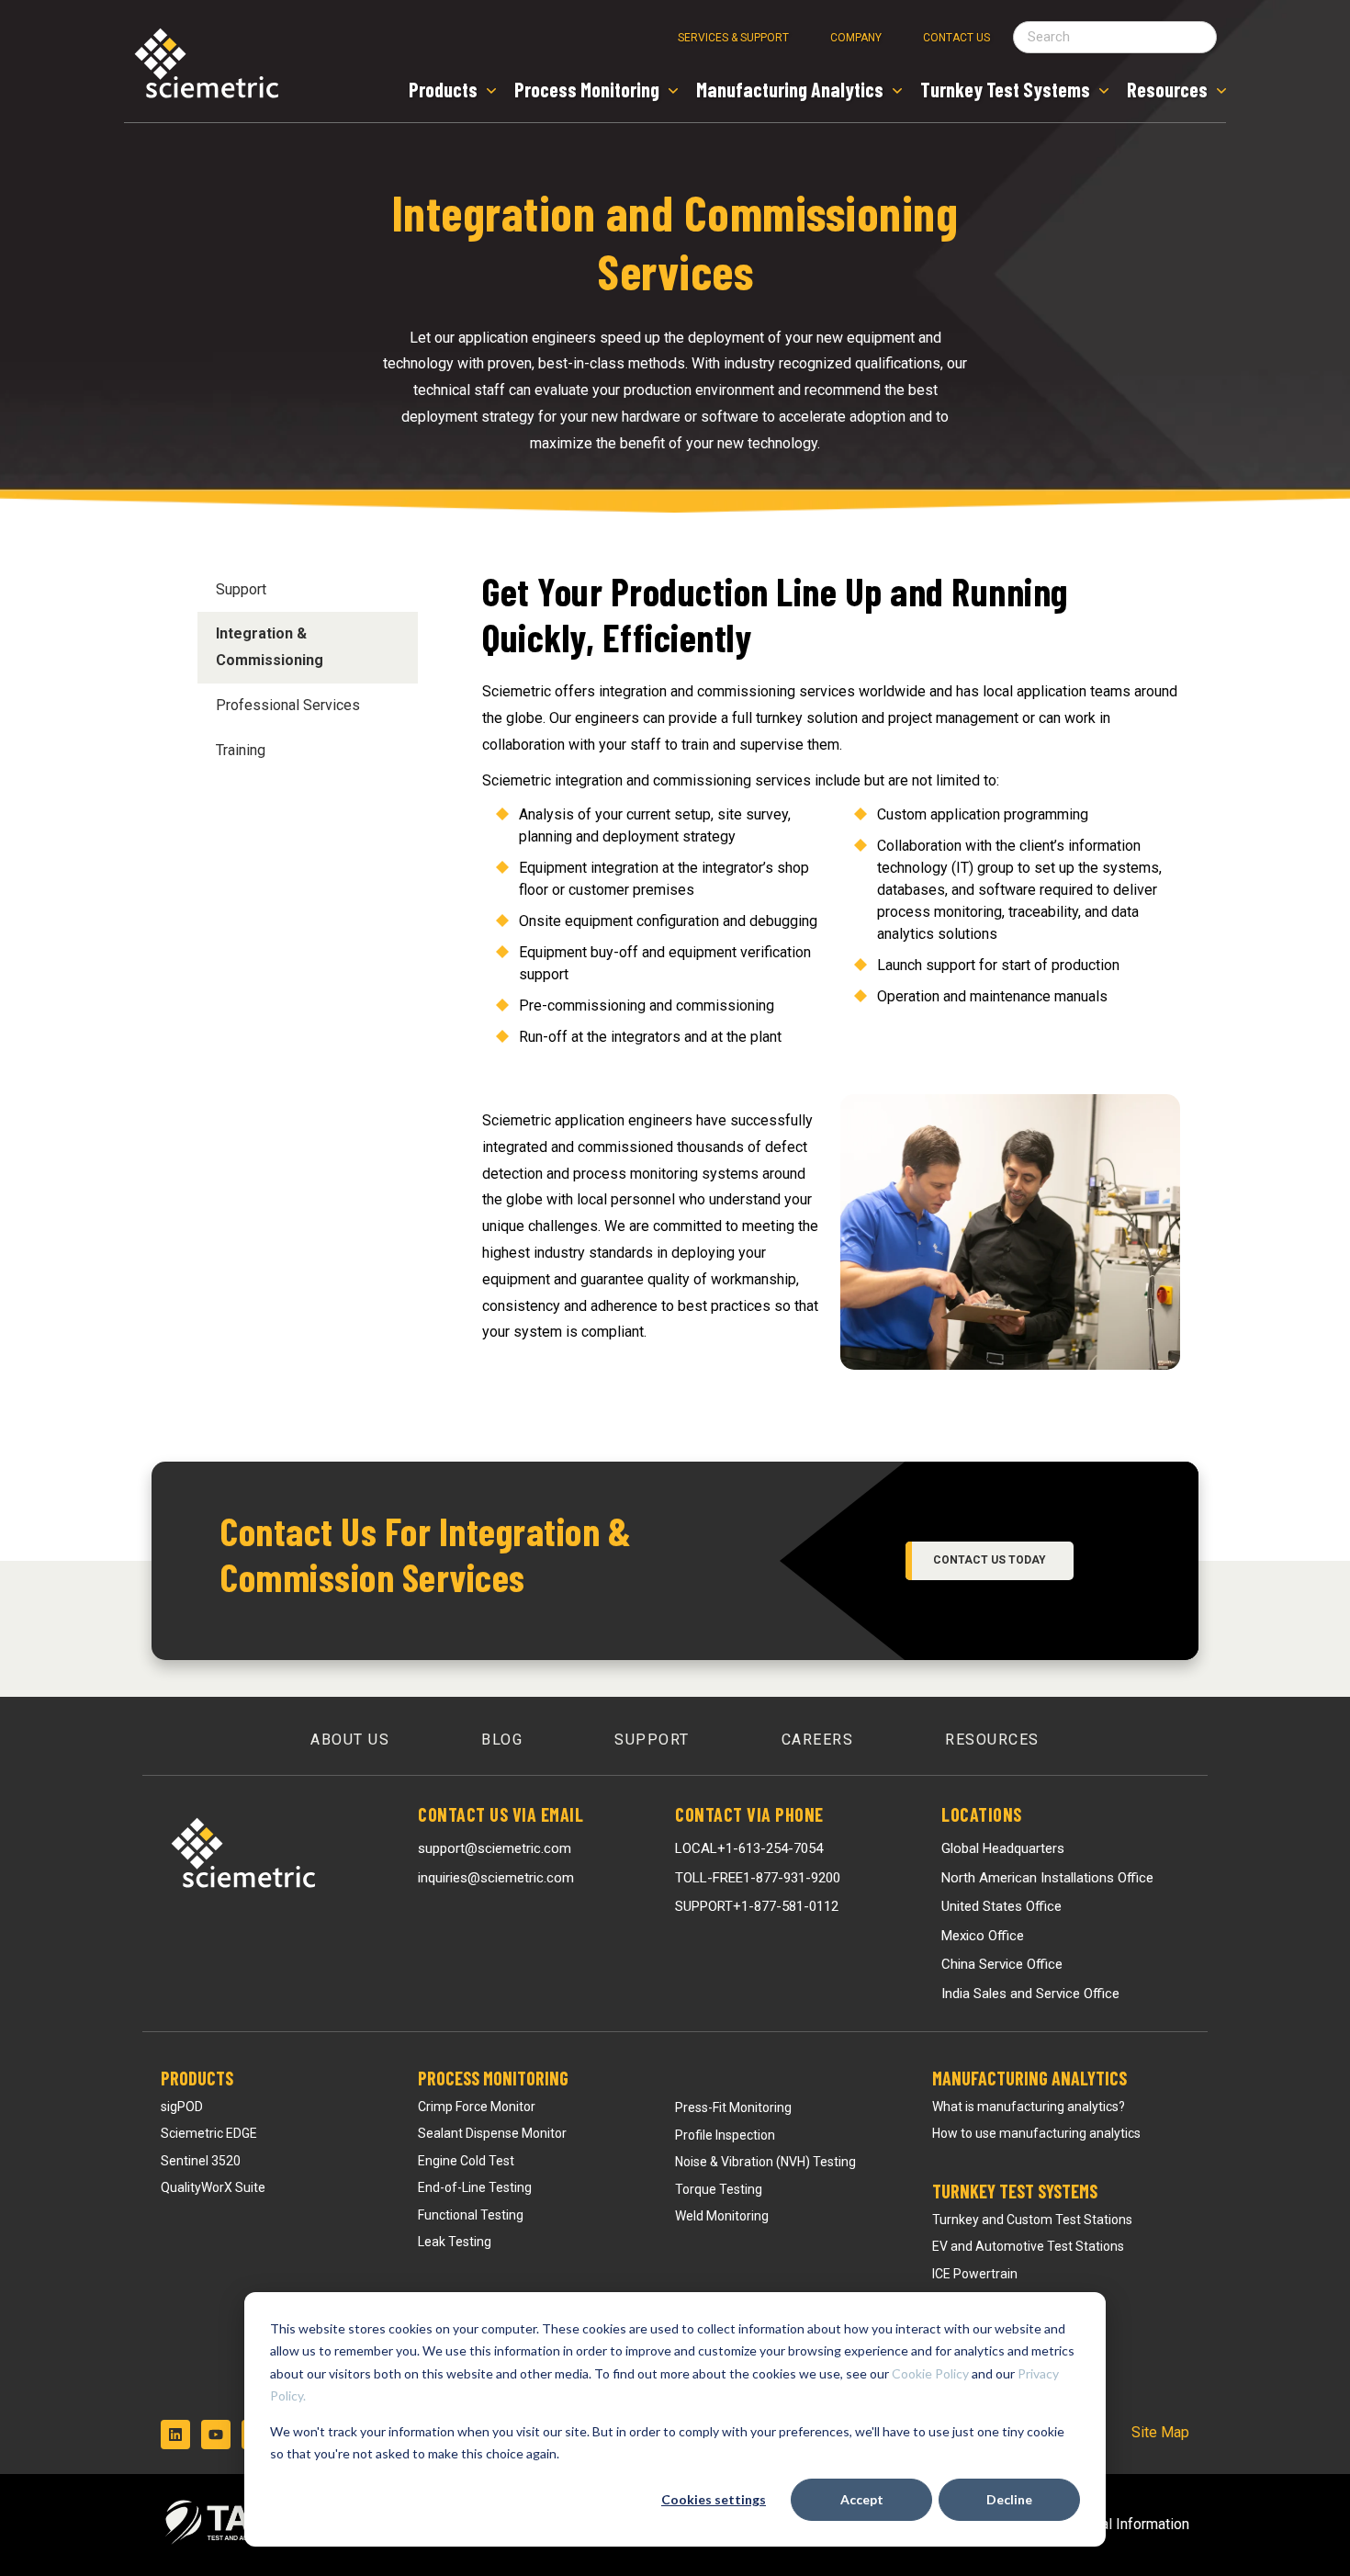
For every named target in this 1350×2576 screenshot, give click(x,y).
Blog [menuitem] (502, 1740)
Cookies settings (714, 2499)
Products (197, 2078)
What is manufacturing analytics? (1029, 2107)
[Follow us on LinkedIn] (175, 2435)
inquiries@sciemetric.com (496, 1878)
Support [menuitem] (241, 589)
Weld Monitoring (722, 2216)
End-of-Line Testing (475, 2187)
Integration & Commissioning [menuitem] (270, 647)
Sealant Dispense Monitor (492, 2133)
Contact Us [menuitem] (956, 38)
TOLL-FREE (758, 1878)
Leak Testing (455, 2242)
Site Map (1160, 2432)
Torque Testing (719, 2189)
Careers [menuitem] (818, 1740)
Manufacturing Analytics (1029, 2078)
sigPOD (182, 2107)
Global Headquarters (1003, 1848)
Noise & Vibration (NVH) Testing (765, 2162)
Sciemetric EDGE (209, 2133)
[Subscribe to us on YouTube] (216, 2435)
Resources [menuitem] (992, 1740)
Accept (862, 2499)
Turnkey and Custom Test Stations (1032, 2220)
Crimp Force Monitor (477, 2107)
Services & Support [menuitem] (733, 38)
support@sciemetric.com (495, 1848)
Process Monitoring (493, 2078)
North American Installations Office (1047, 1878)
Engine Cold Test (466, 2161)
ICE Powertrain (975, 2274)
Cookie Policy (930, 2373)
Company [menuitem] (856, 38)
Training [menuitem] (241, 750)
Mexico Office (983, 1936)
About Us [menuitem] (350, 1740)
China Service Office (1002, 1964)
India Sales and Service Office (1030, 1994)
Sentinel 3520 (201, 2161)
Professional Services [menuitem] (288, 705)
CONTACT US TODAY (990, 1560)
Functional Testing (471, 2215)
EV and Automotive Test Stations (1028, 2246)
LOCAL (749, 1848)
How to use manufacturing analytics (1036, 2133)
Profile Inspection (725, 2135)
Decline (1009, 2499)
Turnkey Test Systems (1015, 2191)
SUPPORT (757, 1906)
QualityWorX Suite (213, 2187)
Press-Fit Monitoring (733, 2107)
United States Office (1001, 1906)
